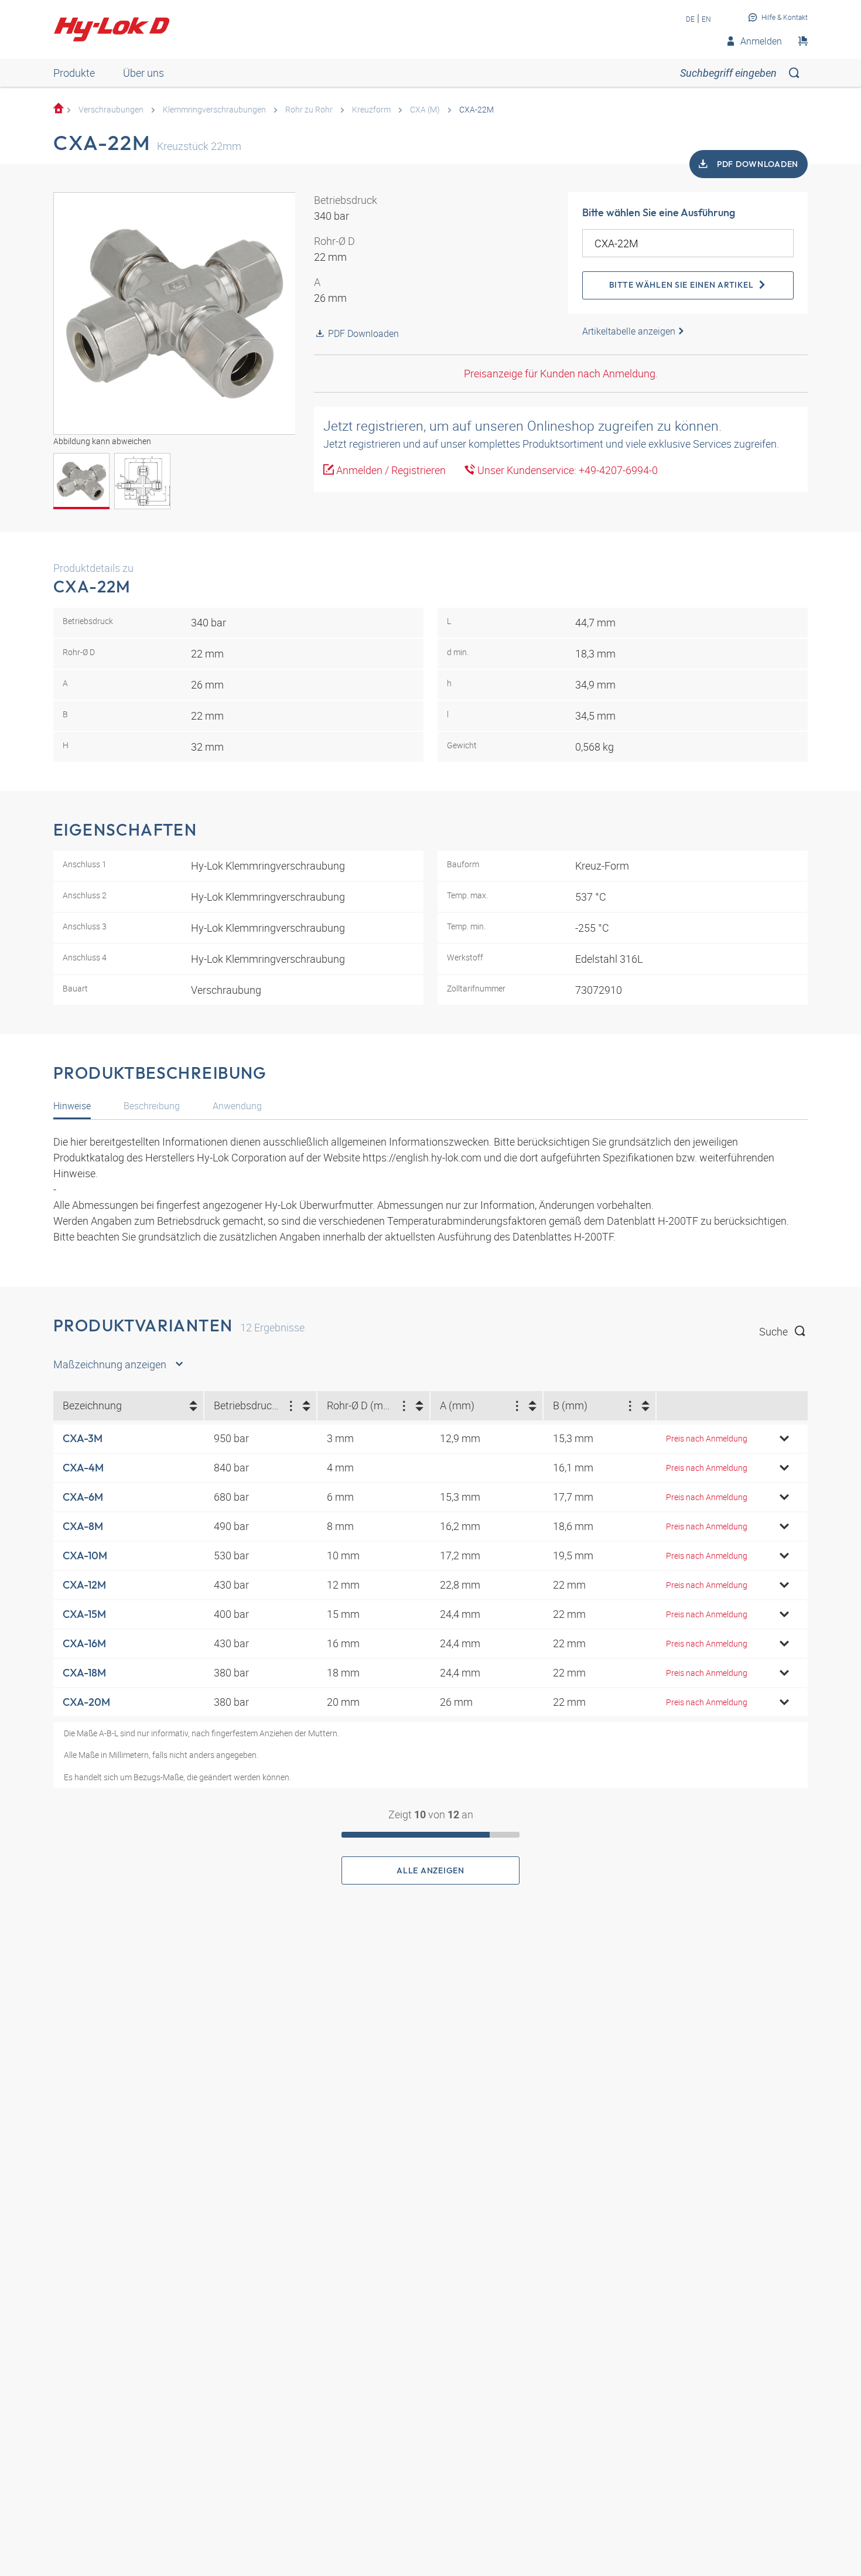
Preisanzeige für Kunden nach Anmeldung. (561, 373)
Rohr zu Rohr (309, 109)
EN (706, 19)
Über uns (143, 73)
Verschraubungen (111, 109)
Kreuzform (371, 109)
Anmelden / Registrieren (390, 470)
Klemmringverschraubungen (214, 109)
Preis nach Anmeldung (707, 1438)
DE (690, 19)
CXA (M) (425, 109)
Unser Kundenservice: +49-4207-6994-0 (566, 470)
